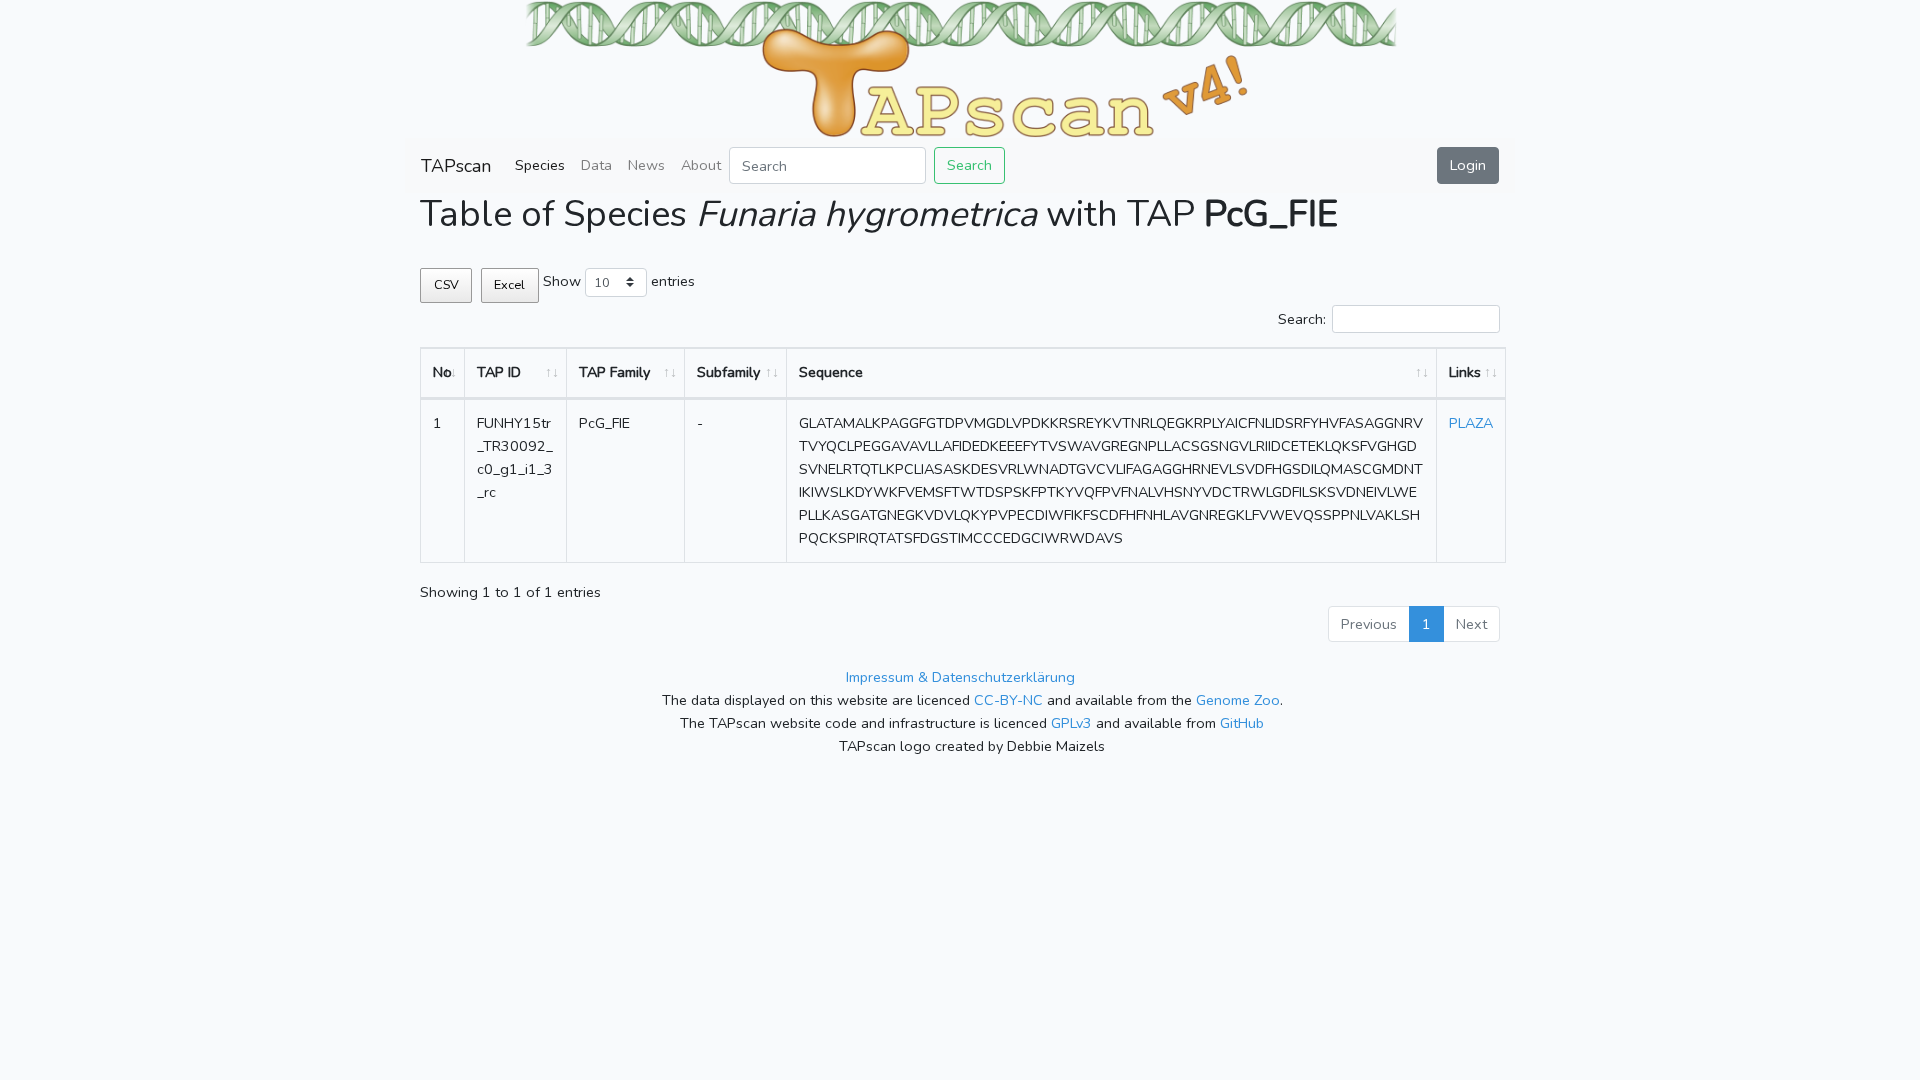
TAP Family (614, 372)
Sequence (831, 372)
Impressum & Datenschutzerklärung (960, 677)
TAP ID (499, 372)
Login (1468, 165)
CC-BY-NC (1008, 700)
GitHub (1242, 723)
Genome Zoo (1238, 700)
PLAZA (1471, 423)
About (701, 165)
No (442, 372)
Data (596, 165)
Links (1465, 372)
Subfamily (728, 372)
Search (969, 165)
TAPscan (456, 166)
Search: (1302, 319)
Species (540, 165)
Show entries (619, 281)
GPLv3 (1071, 723)
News (646, 165)
